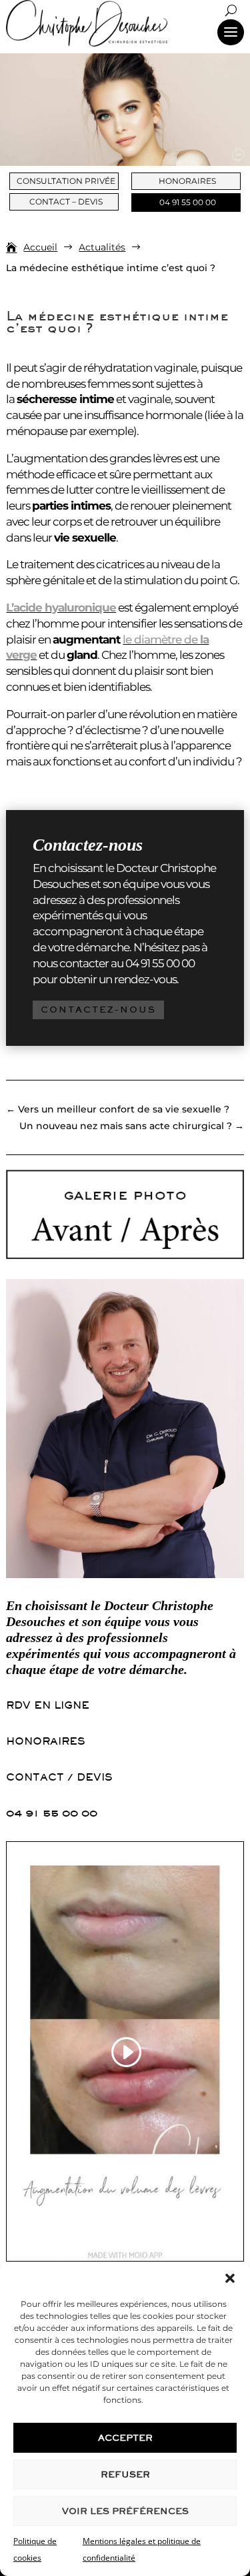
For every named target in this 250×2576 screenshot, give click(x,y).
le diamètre (152, 640)
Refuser (125, 2474)
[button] (230, 2278)
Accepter (125, 2438)
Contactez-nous (98, 1010)
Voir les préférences (125, 2511)
